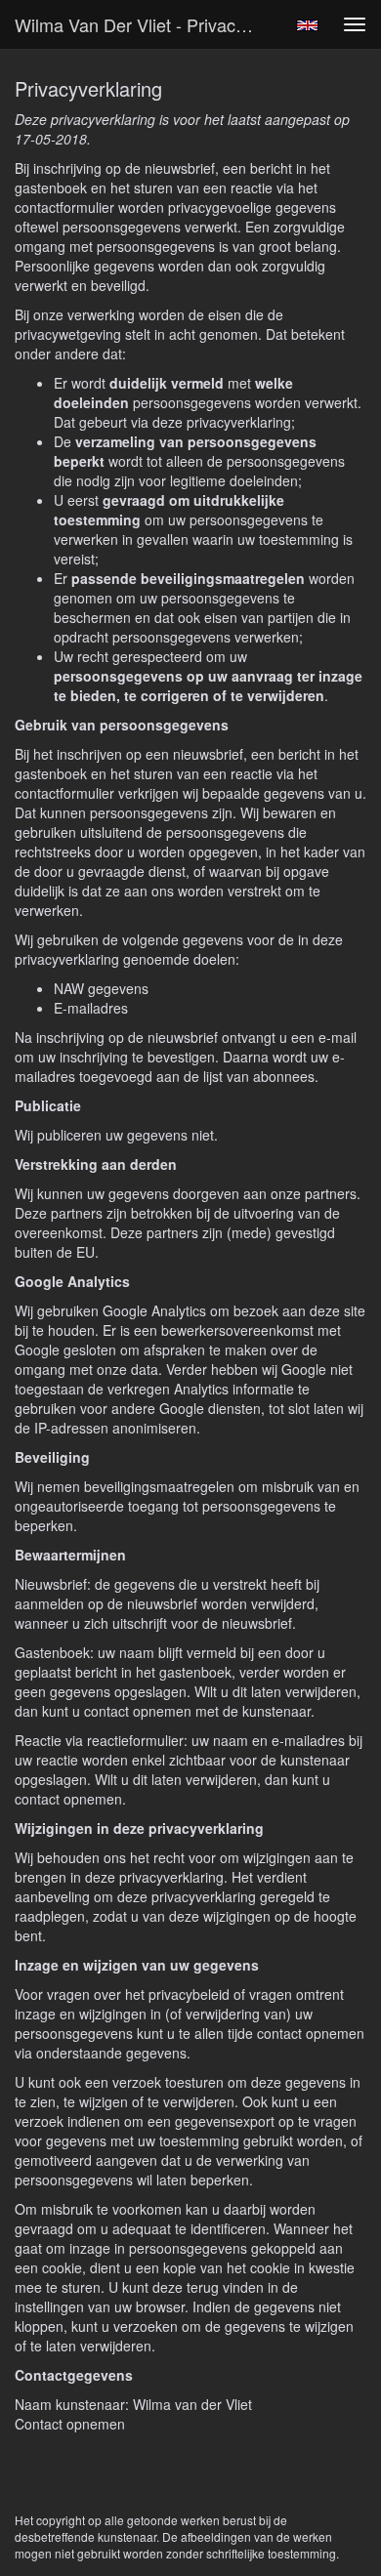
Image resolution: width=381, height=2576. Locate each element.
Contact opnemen (70, 2424)
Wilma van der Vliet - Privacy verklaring (146, 24)
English (307, 25)
